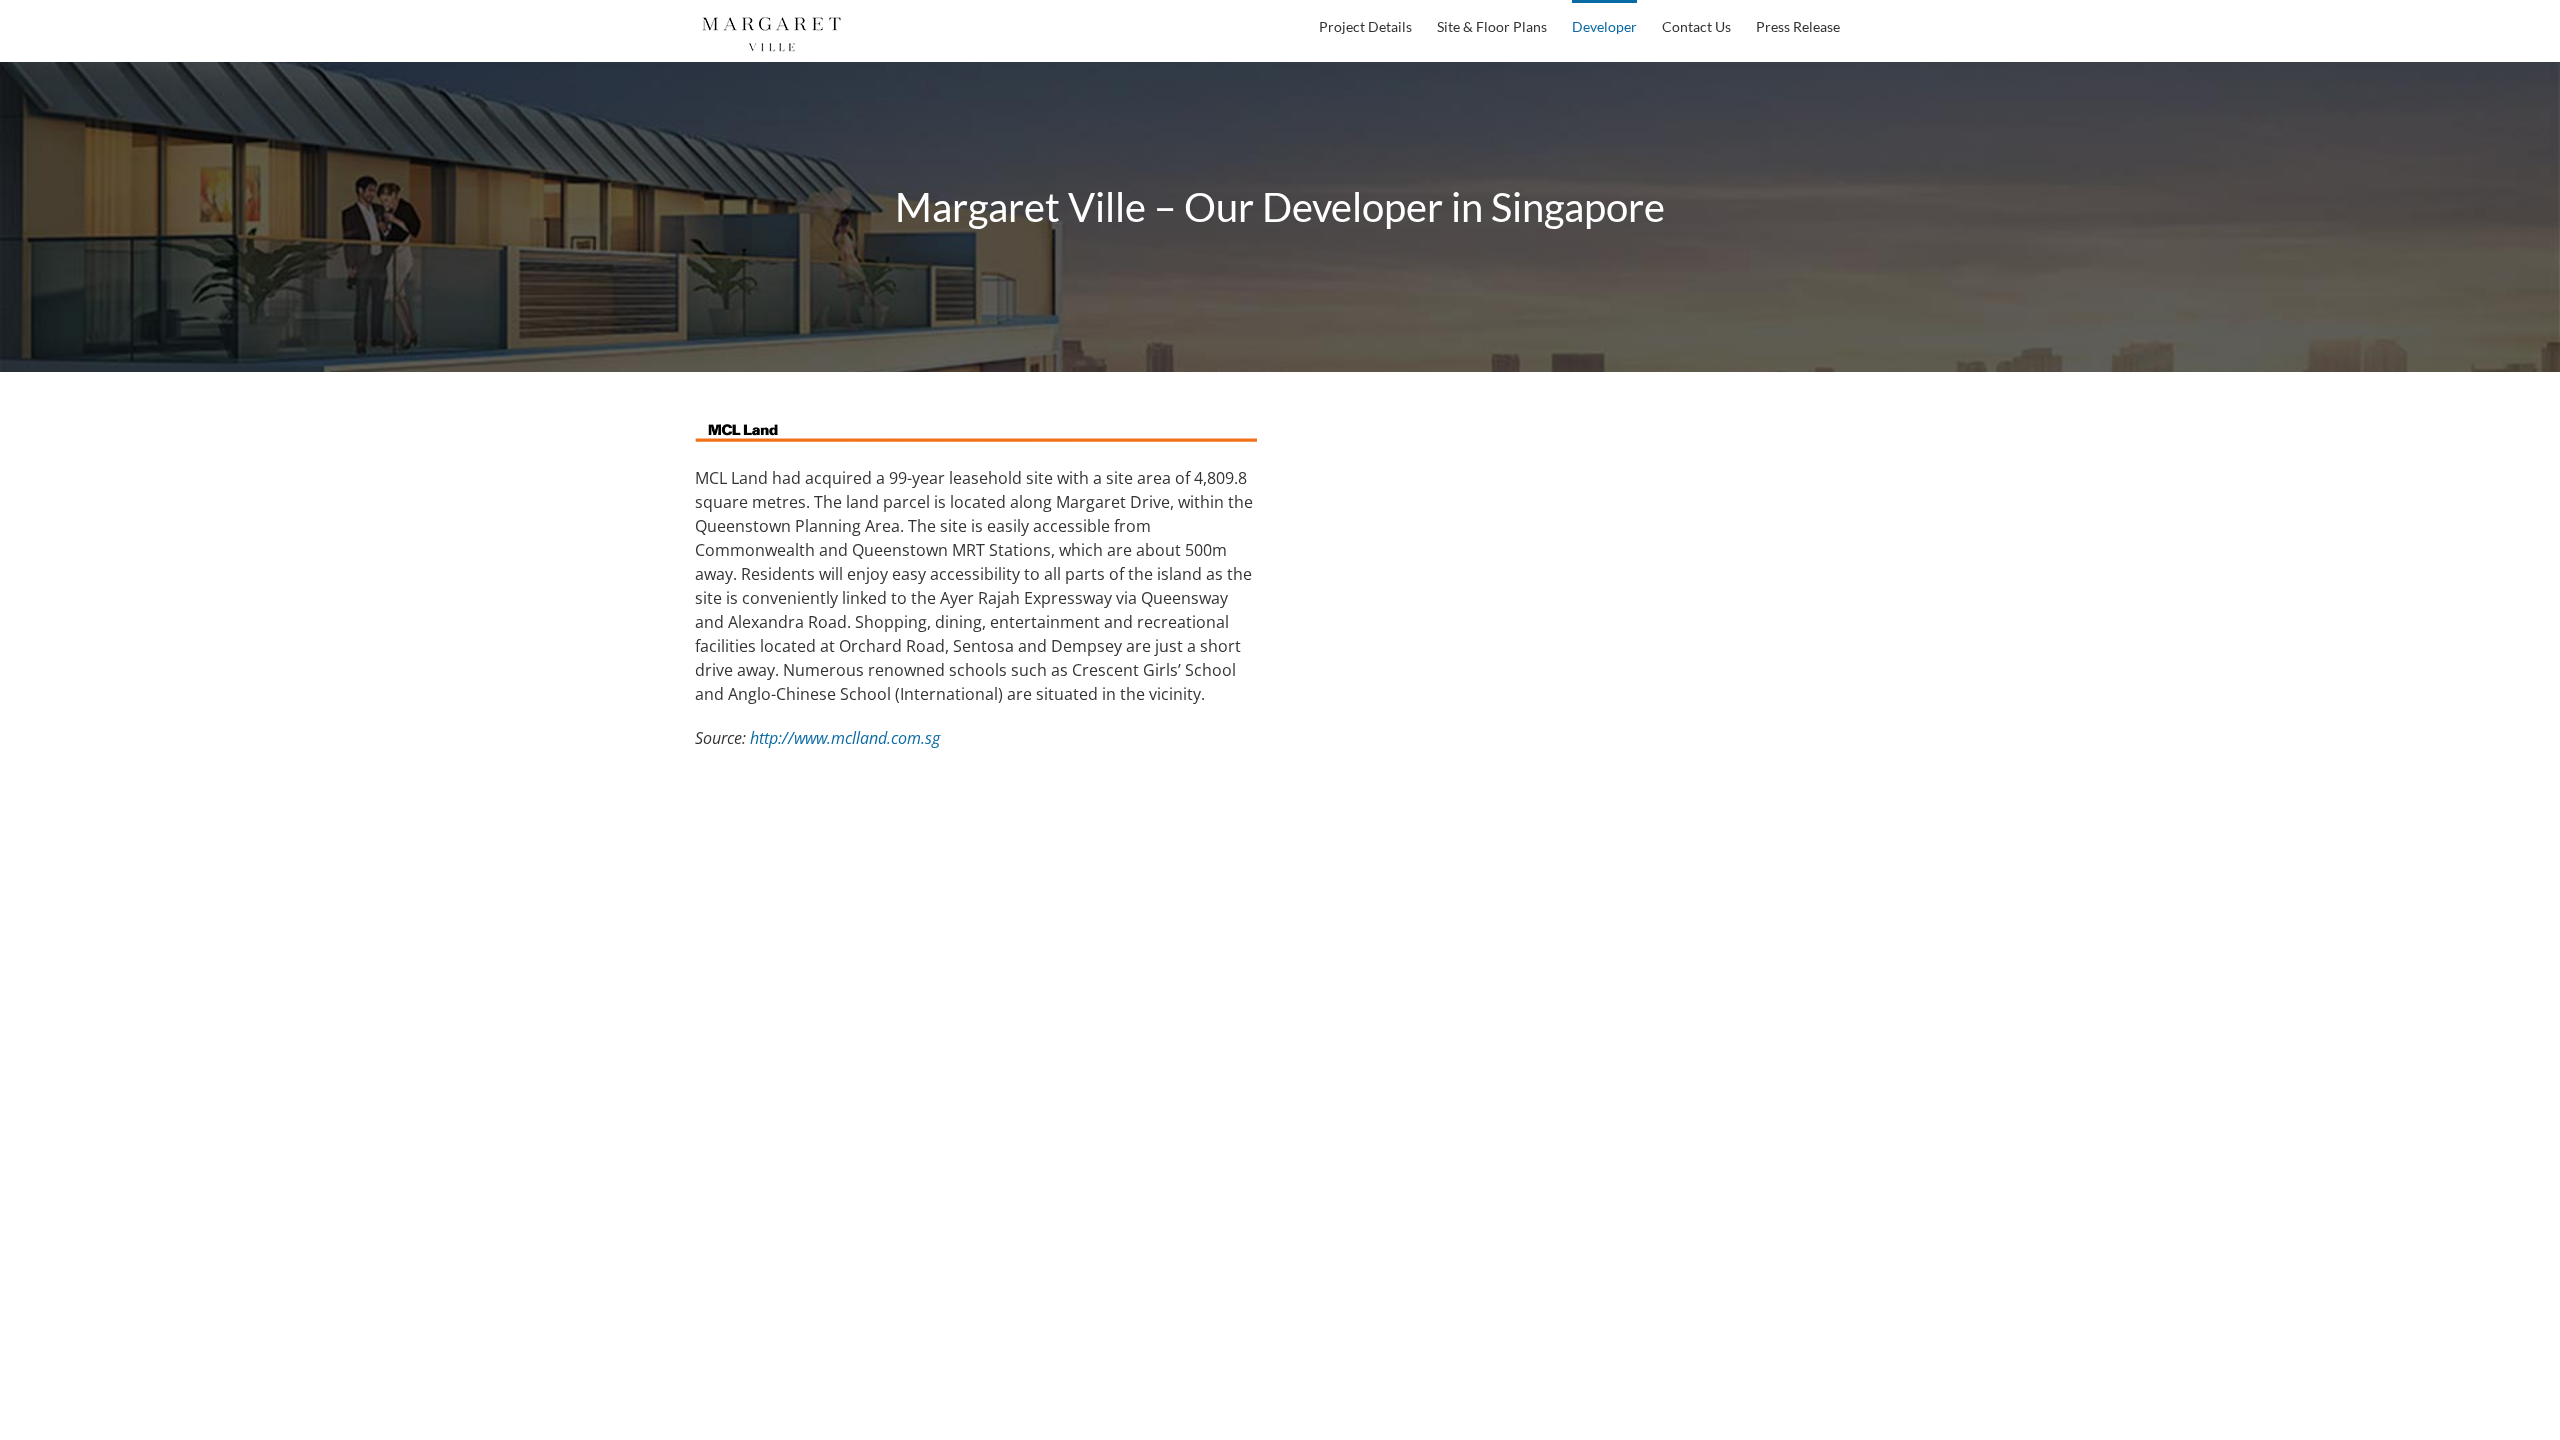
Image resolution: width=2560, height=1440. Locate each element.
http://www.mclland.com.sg (845, 738)
